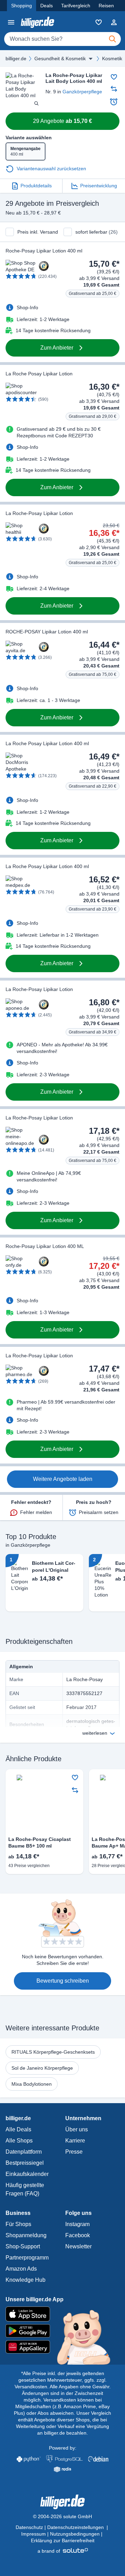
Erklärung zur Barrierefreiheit (63, 2540)
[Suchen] (112, 39)
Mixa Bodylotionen (32, 2084)
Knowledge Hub (26, 2280)
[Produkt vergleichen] (114, 89)
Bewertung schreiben (63, 1981)
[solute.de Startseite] (63, 2551)
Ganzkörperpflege (82, 92)
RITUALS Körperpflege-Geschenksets (53, 2052)
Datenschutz (29, 2527)
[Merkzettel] (99, 22)
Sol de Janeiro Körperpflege (42, 2068)
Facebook (78, 2235)
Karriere (75, 2141)
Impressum (34, 2534)
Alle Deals (18, 2129)
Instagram (77, 2224)
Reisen (106, 6)
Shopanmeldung (26, 2235)
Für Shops (18, 2224)
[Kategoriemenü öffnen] (11, 22)
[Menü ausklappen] (91, 58)
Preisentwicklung (99, 186)
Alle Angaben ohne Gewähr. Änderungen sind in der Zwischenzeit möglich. (66, 2393)
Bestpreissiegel (25, 2163)
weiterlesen (95, 1733)
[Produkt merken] (114, 77)
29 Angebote (62, 121)
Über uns (77, 2129)
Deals (47, 6)
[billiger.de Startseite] (37, 22)
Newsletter (78, 2246)
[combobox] (62, 39)
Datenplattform (24, 2152)
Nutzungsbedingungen (75, 2534)
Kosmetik (112, 58)
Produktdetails (36, 186)
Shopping (22, 6)
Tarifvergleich (76, 6)
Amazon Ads (21, 2269)
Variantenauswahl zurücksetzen (51, 169)
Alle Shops (19, 2141)
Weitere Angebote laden (63, 1479)
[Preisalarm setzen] (114, 102)
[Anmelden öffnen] (114, 22)
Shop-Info (27, 307)
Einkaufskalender (27, 2174)
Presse (74, 2152)
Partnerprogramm (27, 2258)
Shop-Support (23, 2246)
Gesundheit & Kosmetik (60, 58)
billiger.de (16, 58)
